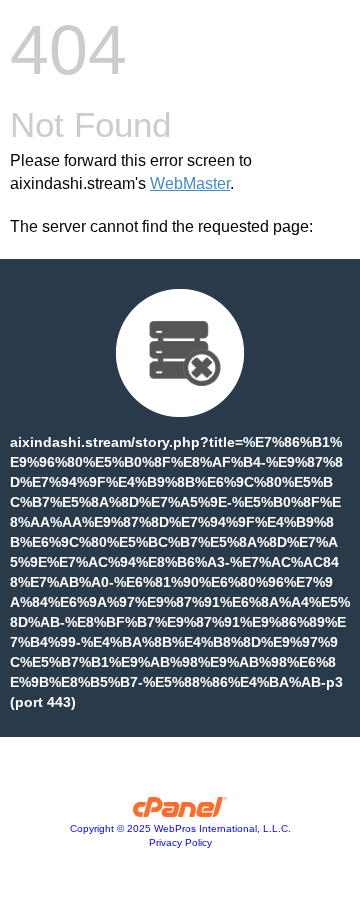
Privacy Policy (180, 842)
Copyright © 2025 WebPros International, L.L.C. (180, 828)
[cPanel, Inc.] (180, 812)
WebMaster (190, 183)
